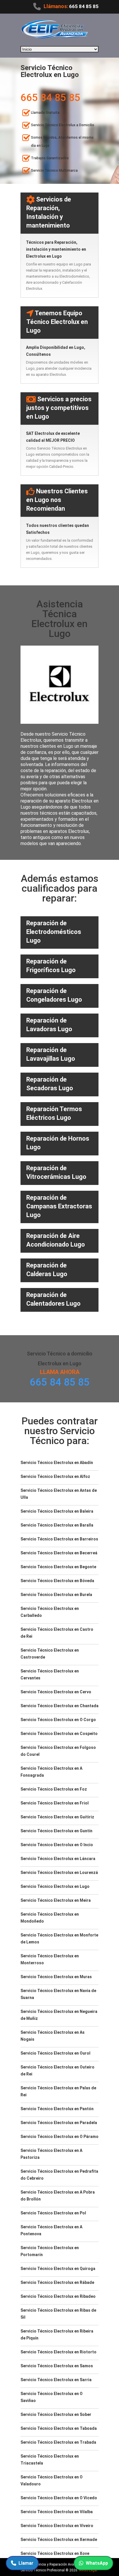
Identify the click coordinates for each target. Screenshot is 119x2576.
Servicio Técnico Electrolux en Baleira (57, 1511)
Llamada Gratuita (45, 113)
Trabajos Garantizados (50, 158)
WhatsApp (97, 2563)
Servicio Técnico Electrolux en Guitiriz (57, 1817)
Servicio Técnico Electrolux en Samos (57, 2366)
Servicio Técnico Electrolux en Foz (54, 1789)
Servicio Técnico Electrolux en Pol (53, 2213)
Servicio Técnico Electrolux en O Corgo (58, 1720)
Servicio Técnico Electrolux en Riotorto (58, 2352)
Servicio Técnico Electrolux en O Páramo (59, 2137)
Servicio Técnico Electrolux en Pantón (57, 2109)
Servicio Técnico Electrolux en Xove (55, 2553)
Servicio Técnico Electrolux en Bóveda (57, 1581)
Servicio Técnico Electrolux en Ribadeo (58, 2296)
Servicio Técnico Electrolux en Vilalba (57, 2512)
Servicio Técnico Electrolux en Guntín (56, 1831)
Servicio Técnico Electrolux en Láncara (58, 1859)
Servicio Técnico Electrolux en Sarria (56, 2380)
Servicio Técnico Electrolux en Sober (56, 2414)
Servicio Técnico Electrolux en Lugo (55, 1886)
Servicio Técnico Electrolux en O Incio (57, 1845)
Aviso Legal (88, 2570)
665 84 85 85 (84, 6)
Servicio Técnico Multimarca (54, 171)
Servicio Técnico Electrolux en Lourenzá (59, 1873)
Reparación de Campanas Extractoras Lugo (59, 1206)
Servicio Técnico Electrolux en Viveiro (57, 2526)
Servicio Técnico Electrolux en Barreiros (59, 1539)
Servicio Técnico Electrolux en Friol (55, 1803)
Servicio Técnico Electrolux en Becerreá (59, 1553)
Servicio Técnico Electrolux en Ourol (55, 2053)
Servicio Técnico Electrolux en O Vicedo (59, 2498)
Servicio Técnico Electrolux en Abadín (57, 1463)
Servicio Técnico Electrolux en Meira (56, 1900)
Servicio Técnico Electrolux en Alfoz (55, 1476)
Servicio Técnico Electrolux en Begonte (58, 1567)
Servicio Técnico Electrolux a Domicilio (63, 125)
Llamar (26, 2563)
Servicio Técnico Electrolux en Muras (56, 1977)
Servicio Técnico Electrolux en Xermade (59, 2540)
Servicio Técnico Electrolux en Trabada (58, 2442)
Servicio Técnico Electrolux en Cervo (56, 1692)
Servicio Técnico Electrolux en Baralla (57, 1525)
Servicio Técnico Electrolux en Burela (56, 1595)
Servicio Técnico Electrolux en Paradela (59, 2123)
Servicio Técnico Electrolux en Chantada (59, 1706)
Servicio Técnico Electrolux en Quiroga (58, 2269)
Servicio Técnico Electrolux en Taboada (59, 2428)
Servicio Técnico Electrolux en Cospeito (59, 1734)
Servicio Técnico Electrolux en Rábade (57, 2282)
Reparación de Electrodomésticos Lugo (54, 932)
